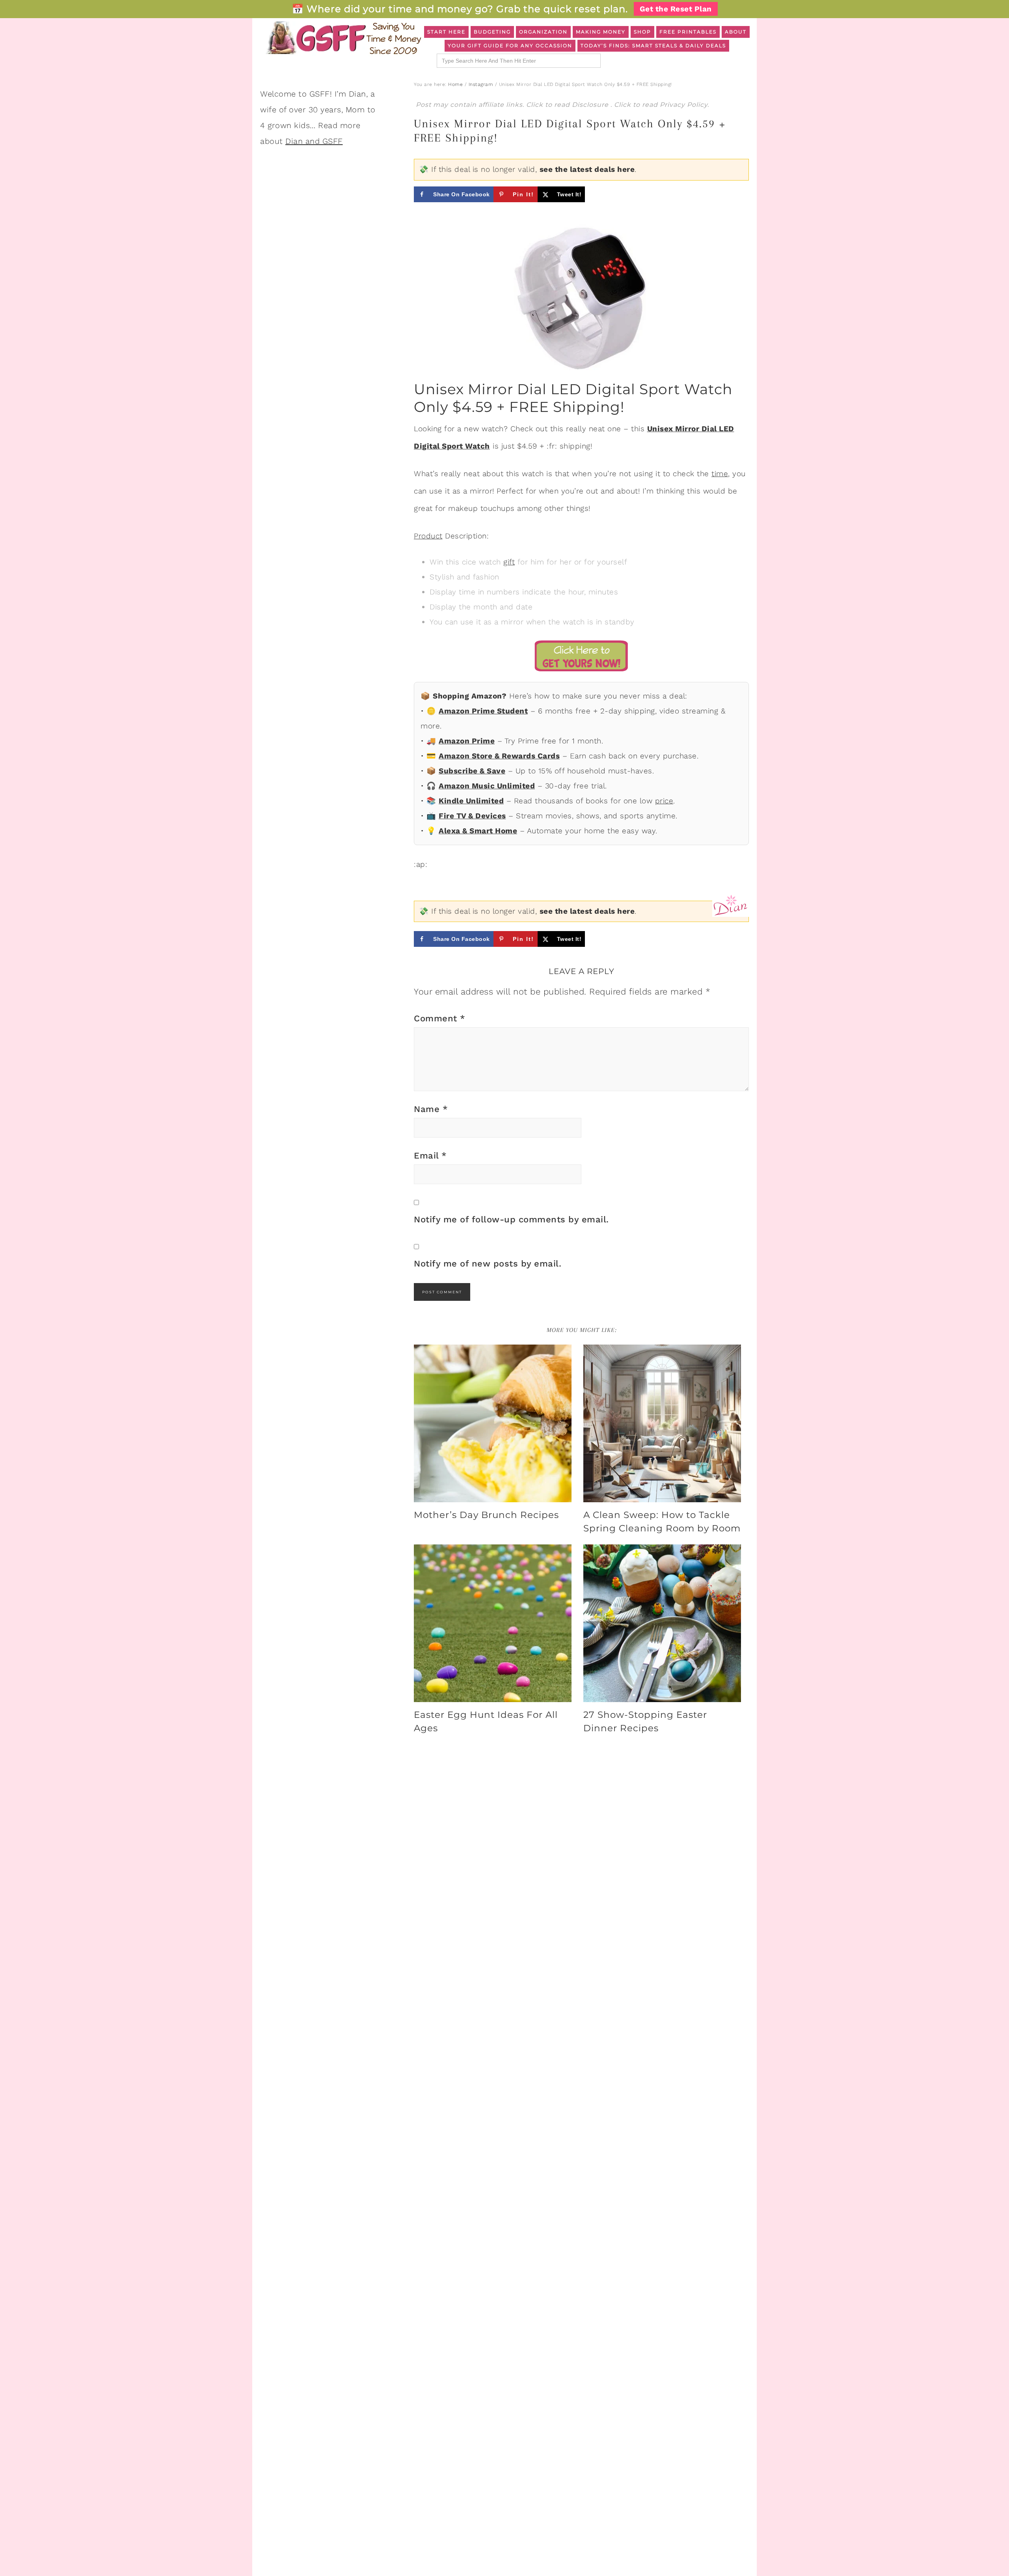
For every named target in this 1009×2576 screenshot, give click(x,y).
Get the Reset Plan (676, 9)
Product (428, 536)
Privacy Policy (684, 105)
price (664, 801)
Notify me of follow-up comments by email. (511, 1219)
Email (430, 1156)
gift (509, 562)
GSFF (343, 38)
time (720, 474)
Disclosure (591, 105)
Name (431, 1109)
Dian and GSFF (314, 141)
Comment (440, 1018)
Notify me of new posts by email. (488, 1264)
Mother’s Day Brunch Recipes (486, 1515)
